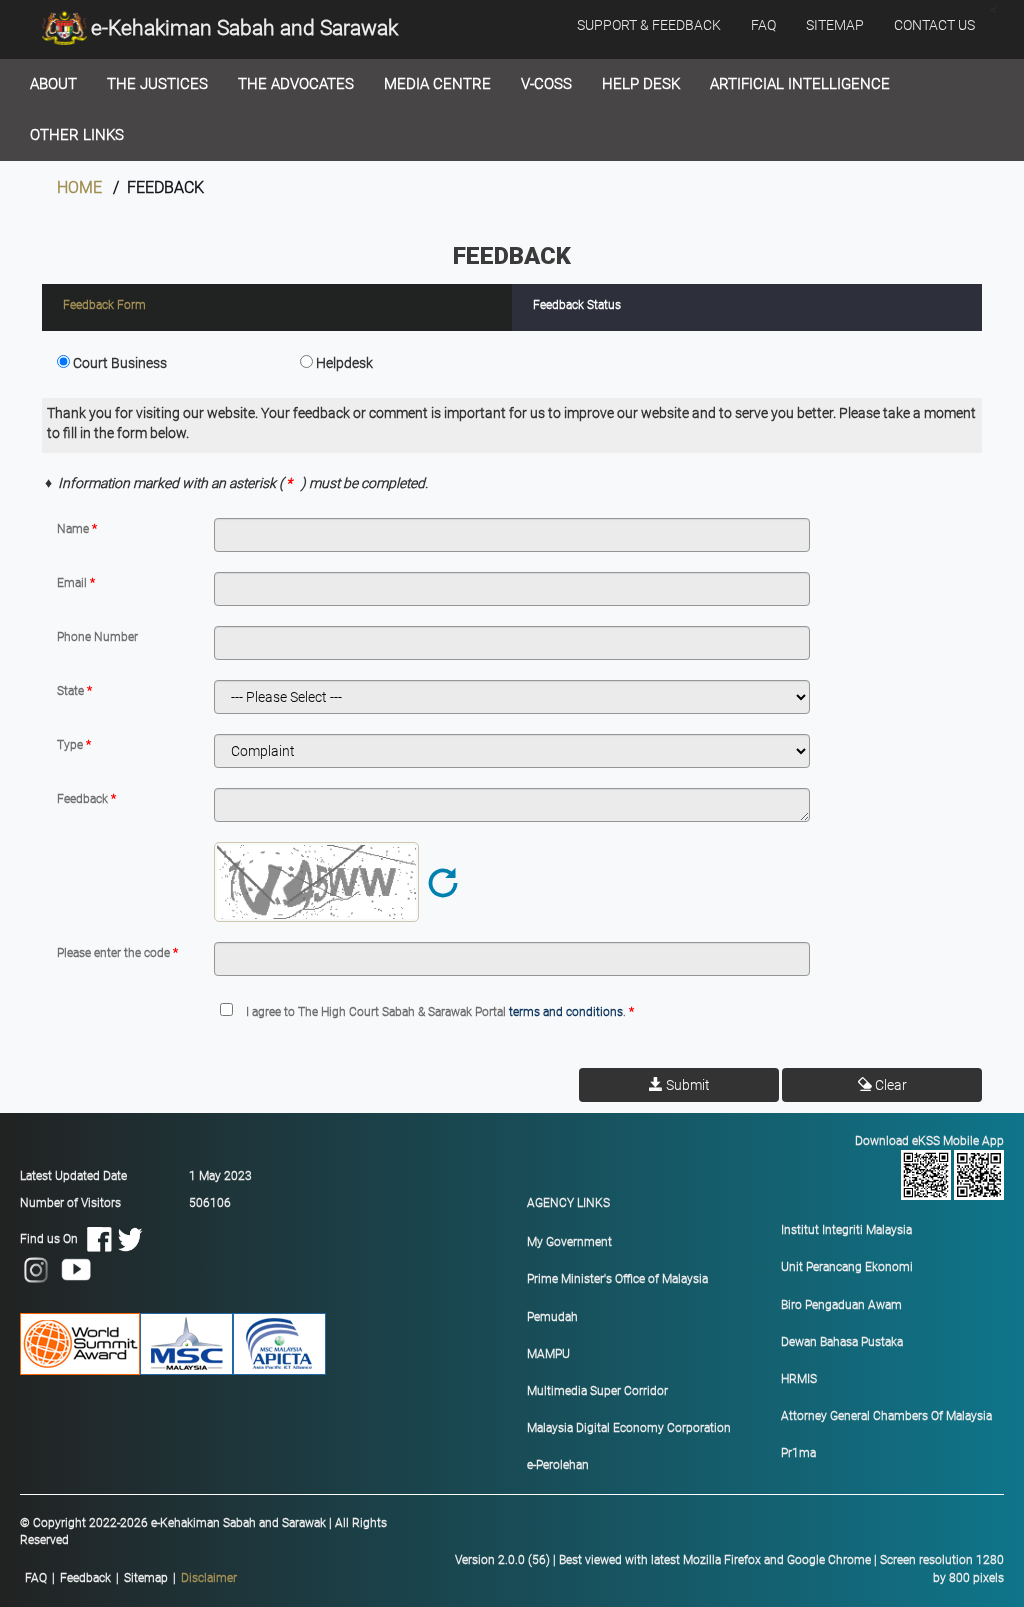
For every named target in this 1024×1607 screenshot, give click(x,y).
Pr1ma (798, 1453)
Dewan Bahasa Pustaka (842, 1342)
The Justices (157, 84)
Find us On (53, 1239)
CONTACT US (934, 25)
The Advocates (296, 84)
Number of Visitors (70, 1203)
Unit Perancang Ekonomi (847, 1267)
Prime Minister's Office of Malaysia (617, 1279)
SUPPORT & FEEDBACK (649, 25)
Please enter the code (115, 953)
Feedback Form (104, 305)
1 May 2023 (220, 1176)
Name (74, 529)
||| (131, 1578)
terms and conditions (566, 1012)
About (53, 84)
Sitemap (146, 1578)
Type (71, 745)
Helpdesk (344, 363)
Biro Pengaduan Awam (841, 1305)
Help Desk (641, 84)
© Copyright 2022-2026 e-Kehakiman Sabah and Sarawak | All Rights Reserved (203, 1531)
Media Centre (437, 84)
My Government (569, 1242)
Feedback (84, 799)
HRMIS (799, 1379)
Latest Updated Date (73, 1176)
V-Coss (546, 84)
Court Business (120, 363)
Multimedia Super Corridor (597, 1391)
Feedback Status (577, 305)
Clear (889, 1085)
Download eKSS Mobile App (929, 1141)
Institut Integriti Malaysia (846, 1230)
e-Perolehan (558, 1465)
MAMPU (548, 1354)
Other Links (77, 135)
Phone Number (97, 637)
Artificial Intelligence (800, 84)
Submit (686, 1085)
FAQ (763, 25)
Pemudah (552, 1317)
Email (73, 583)
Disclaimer (209, 1578)
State (72, 691)
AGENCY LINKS (568, 1203)
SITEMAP (835, 25)
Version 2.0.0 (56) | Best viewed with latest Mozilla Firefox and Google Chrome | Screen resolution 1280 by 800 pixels (729, 1568)
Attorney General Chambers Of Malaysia (886, 1416)
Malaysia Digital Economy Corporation (629, 1428)
